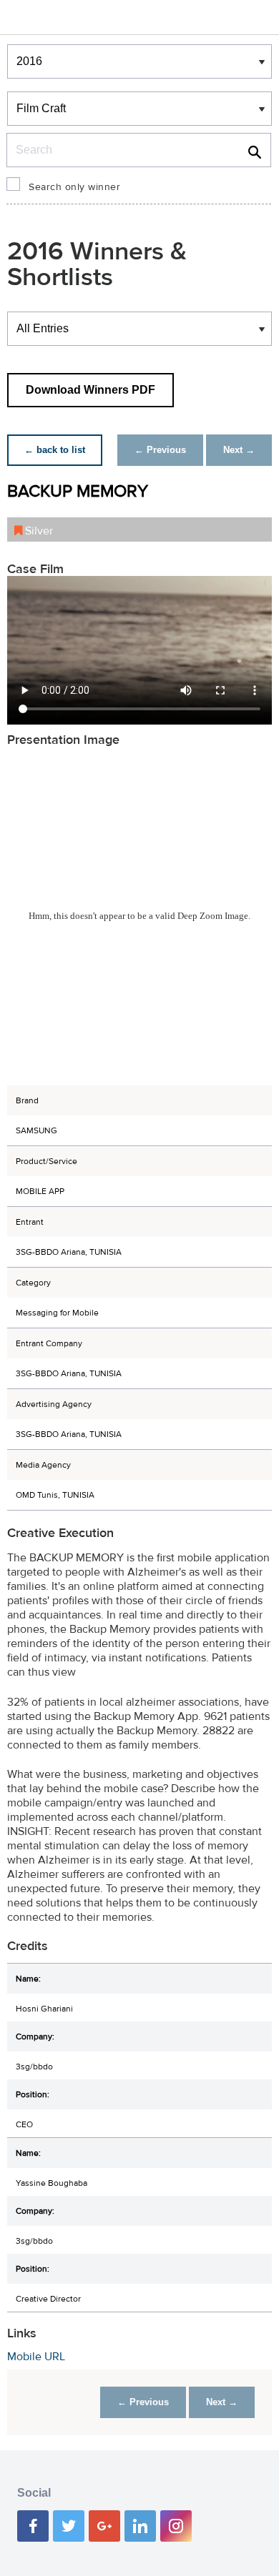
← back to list (55, 450)
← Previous (160, 450)
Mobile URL (36, 2357)
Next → (239, 450)
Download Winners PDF (90, 390)
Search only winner (74, 187)
